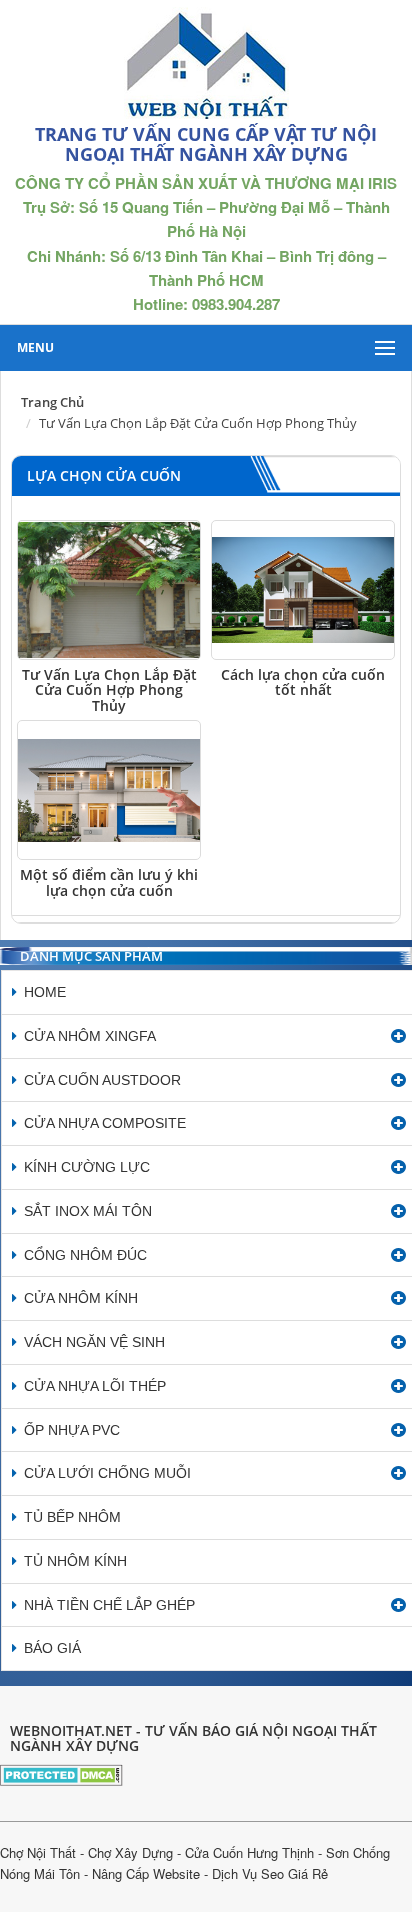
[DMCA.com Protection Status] (61, 1772)
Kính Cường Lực (87, 1167)
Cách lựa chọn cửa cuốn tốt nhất (303, 682)
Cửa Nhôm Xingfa (90, 1036)
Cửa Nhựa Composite (105, 1123)
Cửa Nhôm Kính (81, 1298)
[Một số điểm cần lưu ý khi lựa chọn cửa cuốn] (109, 790)
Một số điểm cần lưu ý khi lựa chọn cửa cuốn (109, 882)
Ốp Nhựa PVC (72, 1430)
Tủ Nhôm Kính (75, 1561)
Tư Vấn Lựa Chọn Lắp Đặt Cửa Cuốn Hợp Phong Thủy (109, 690)
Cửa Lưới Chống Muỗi (107, 1473)
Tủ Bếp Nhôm (72, 1517)
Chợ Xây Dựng (130, 1852)
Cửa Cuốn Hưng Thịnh (249, 1852)
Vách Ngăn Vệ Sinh (94, 1342)
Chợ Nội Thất (38, 1852)
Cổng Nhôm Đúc (85, 1255)
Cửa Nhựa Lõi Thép (95, 1386)
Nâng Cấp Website (146, 1873)
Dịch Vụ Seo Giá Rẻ (270, 1873)
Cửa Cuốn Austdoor (102, 1080)
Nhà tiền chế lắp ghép (109, 1605)
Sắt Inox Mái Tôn (88, 1211)
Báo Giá (52, 1648)
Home (45, 992)
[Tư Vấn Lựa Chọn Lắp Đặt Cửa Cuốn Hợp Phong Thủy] (109, 590)
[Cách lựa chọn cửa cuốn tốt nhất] (303, 590)
